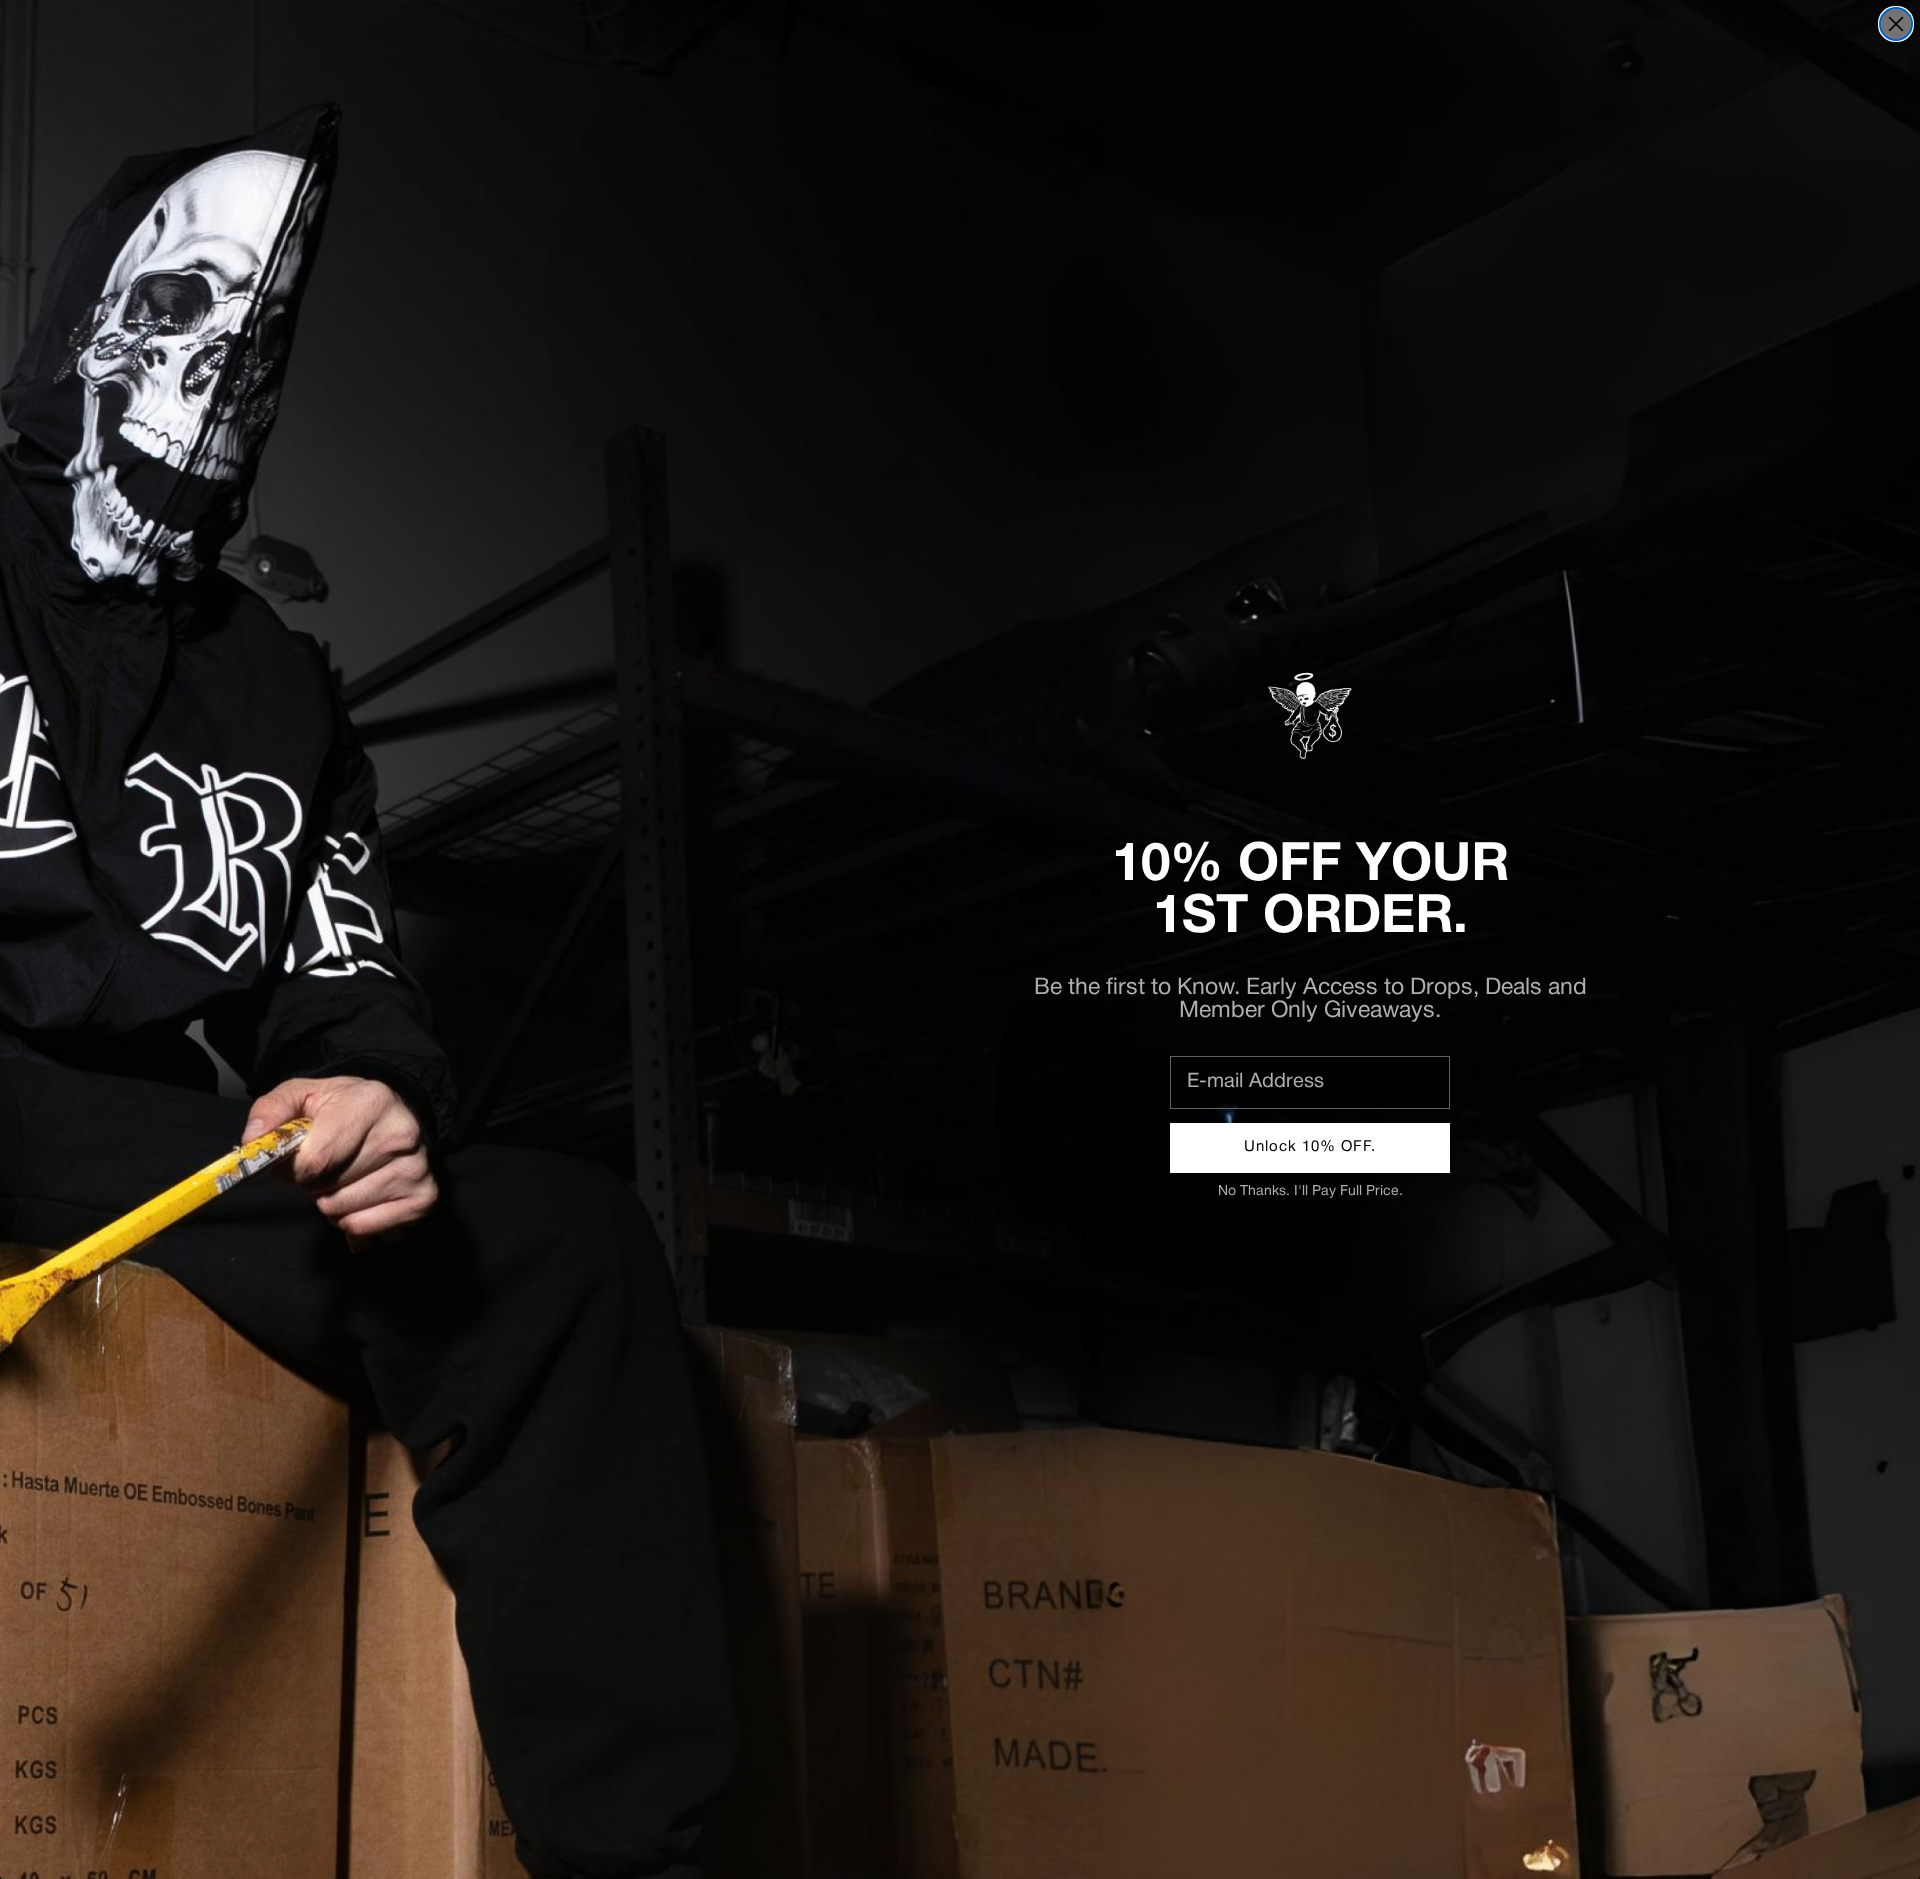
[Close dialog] (1896, 24)
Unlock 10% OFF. (1310, 1147)
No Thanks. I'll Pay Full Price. (1310, 1191)
